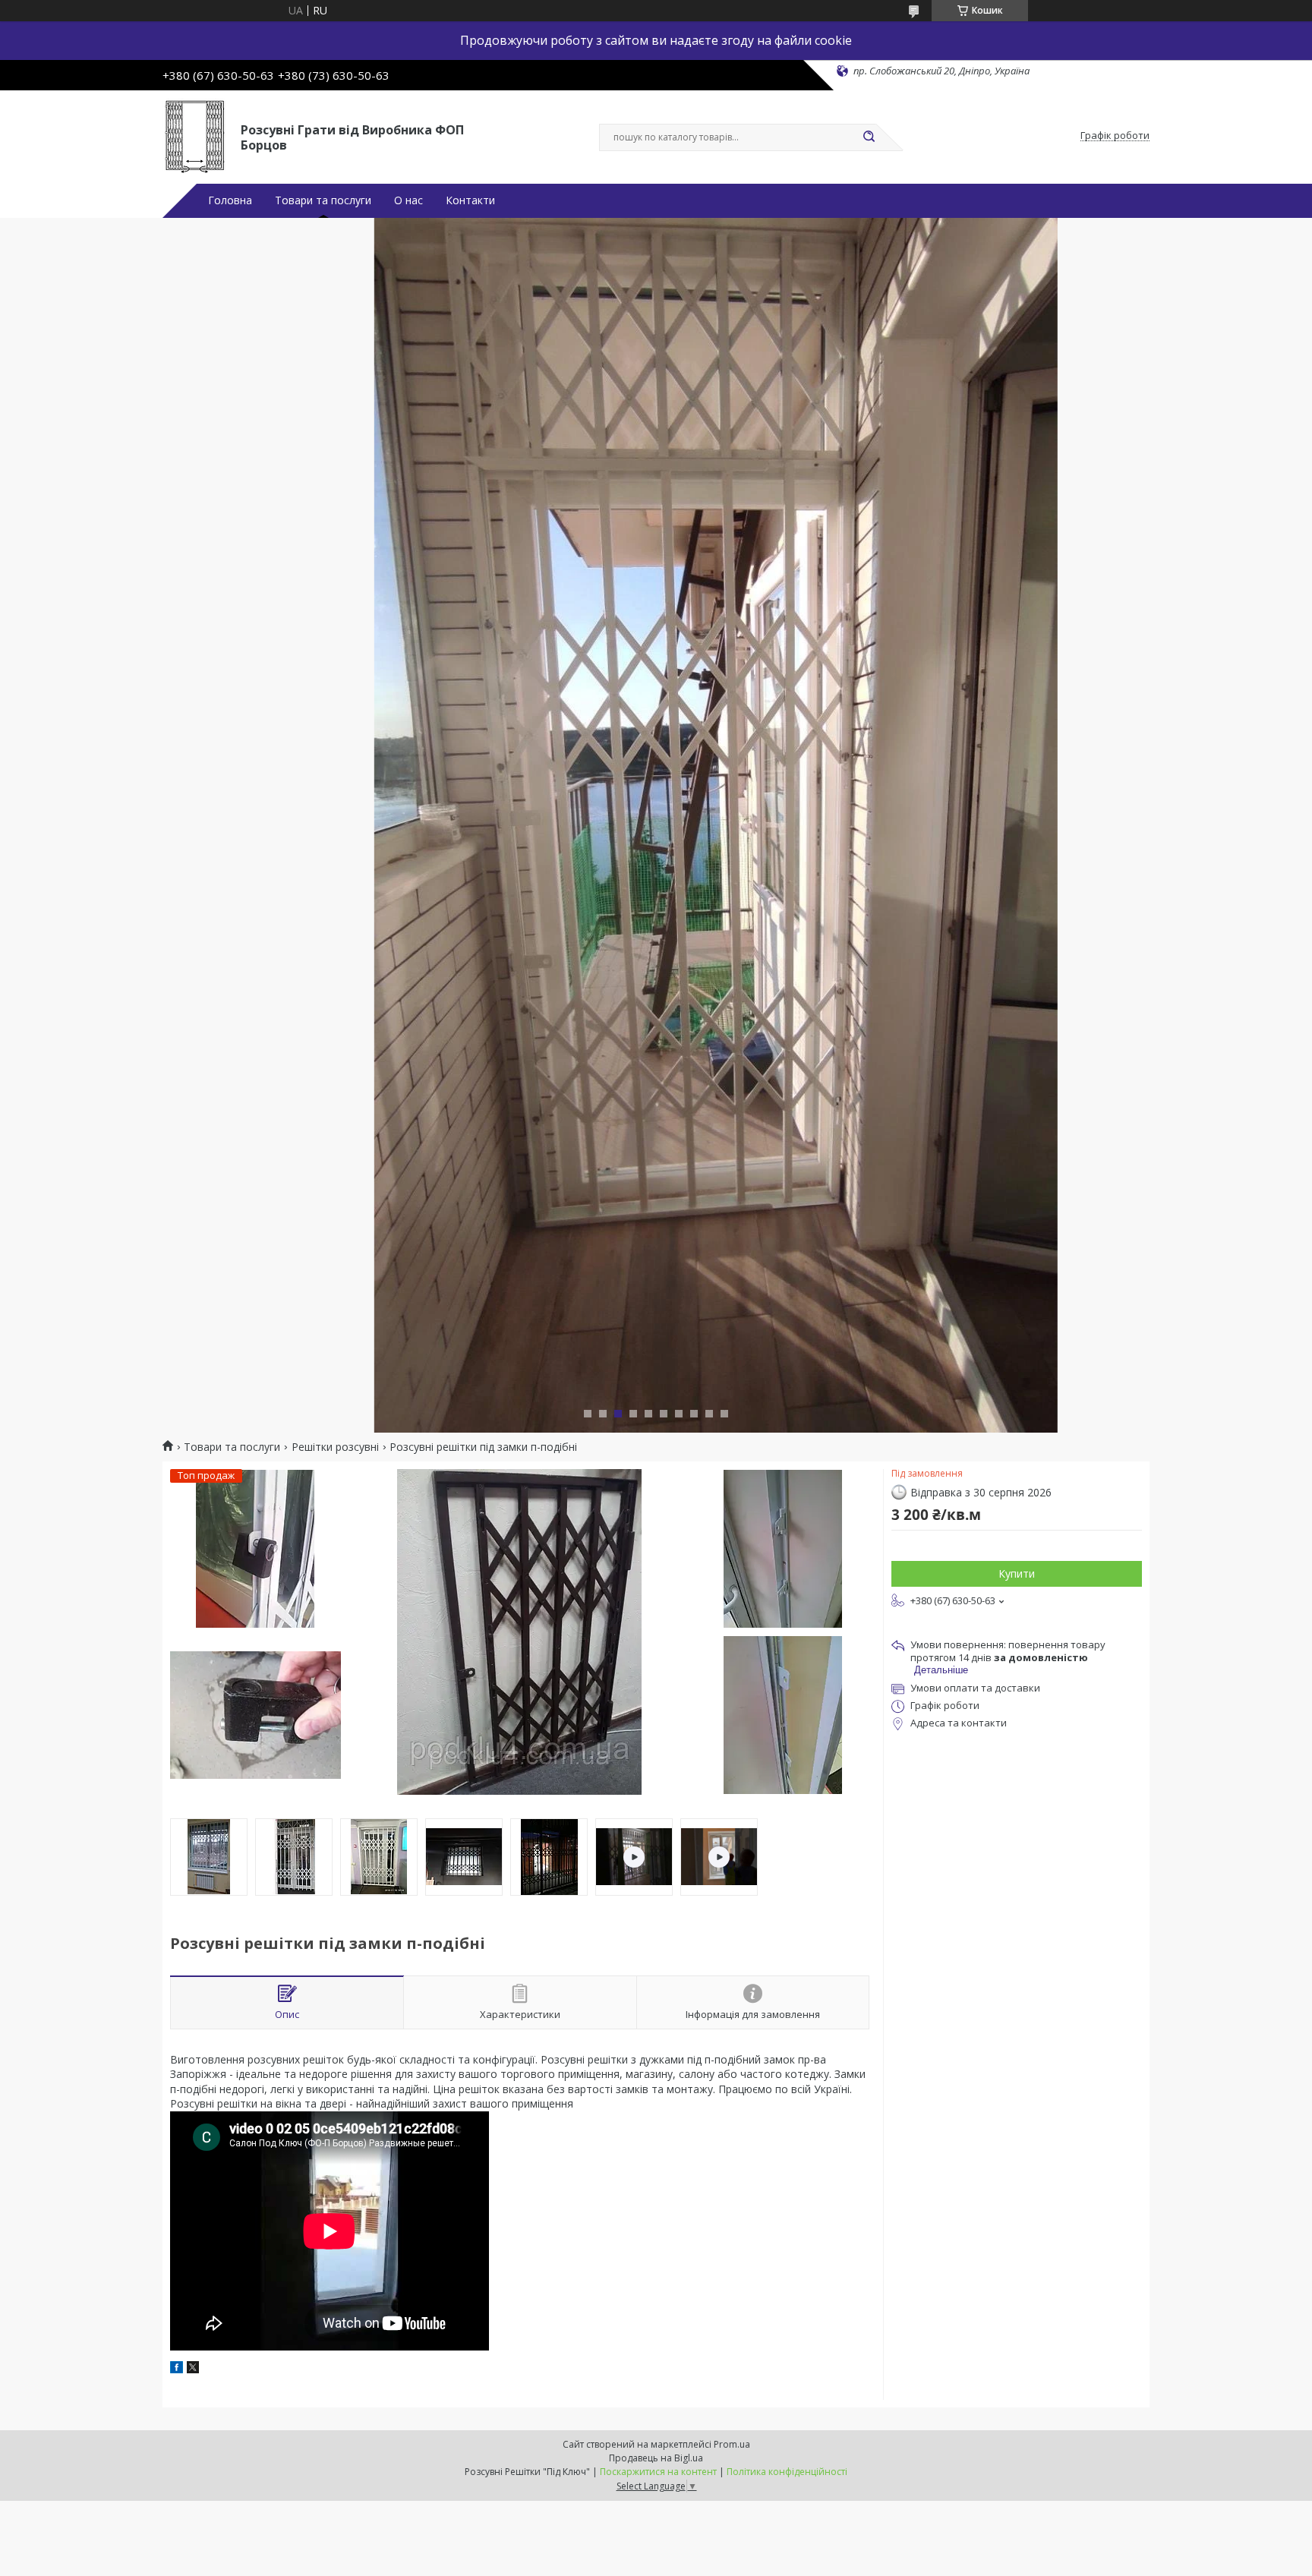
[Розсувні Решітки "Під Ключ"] (195, 136)
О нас (408, 200)
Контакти (470, 200)
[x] (193, 2369)
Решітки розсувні (335, 1447)
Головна (230, 200)
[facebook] (177, 2369)
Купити (1017, 1573)
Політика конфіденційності (787, 2472)
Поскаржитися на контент (658, 2472)
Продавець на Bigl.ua (656, 2458)
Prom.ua (732, 2444)
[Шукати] (869, 137)
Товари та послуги (323, 200)
